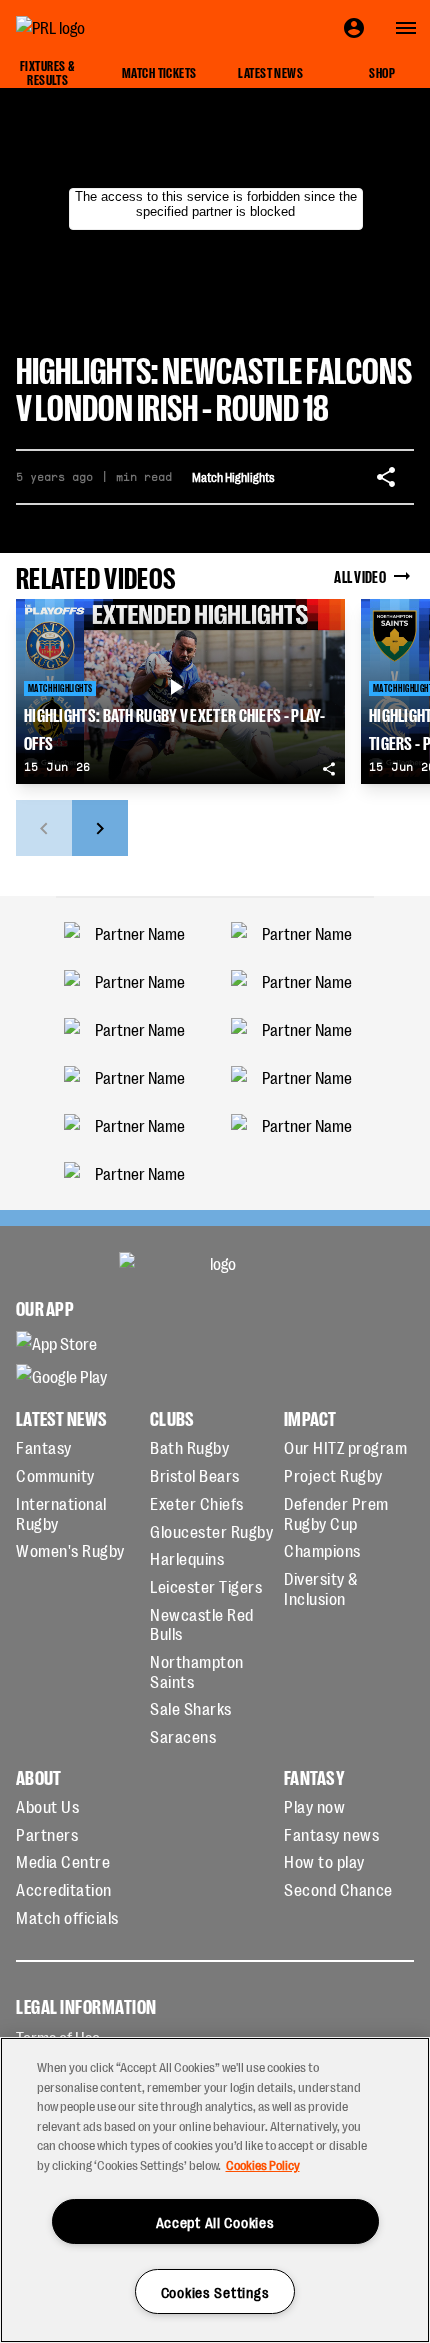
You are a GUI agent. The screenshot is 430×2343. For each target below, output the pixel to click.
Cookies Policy (263, 2164)
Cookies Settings (215, 2291)
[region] (215, 2190)
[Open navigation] (406, 28)
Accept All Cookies (215, 2221)
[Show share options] (386, 477)
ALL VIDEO (360, 576)
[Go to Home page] (96, 28)
